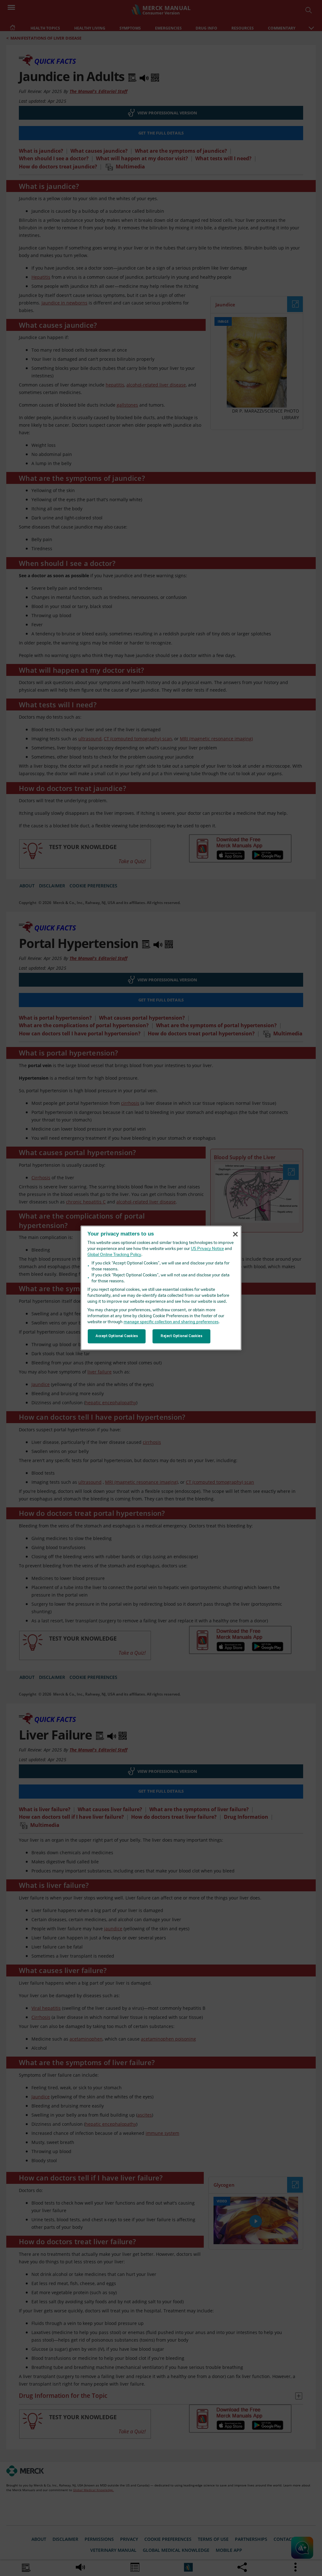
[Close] (235, 1234)
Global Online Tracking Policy (114, 1255)
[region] (161, 1288)
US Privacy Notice (207, 1249)
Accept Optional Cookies (117, 1336)
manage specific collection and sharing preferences (171, 1322)
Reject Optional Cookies (181, 1336)
